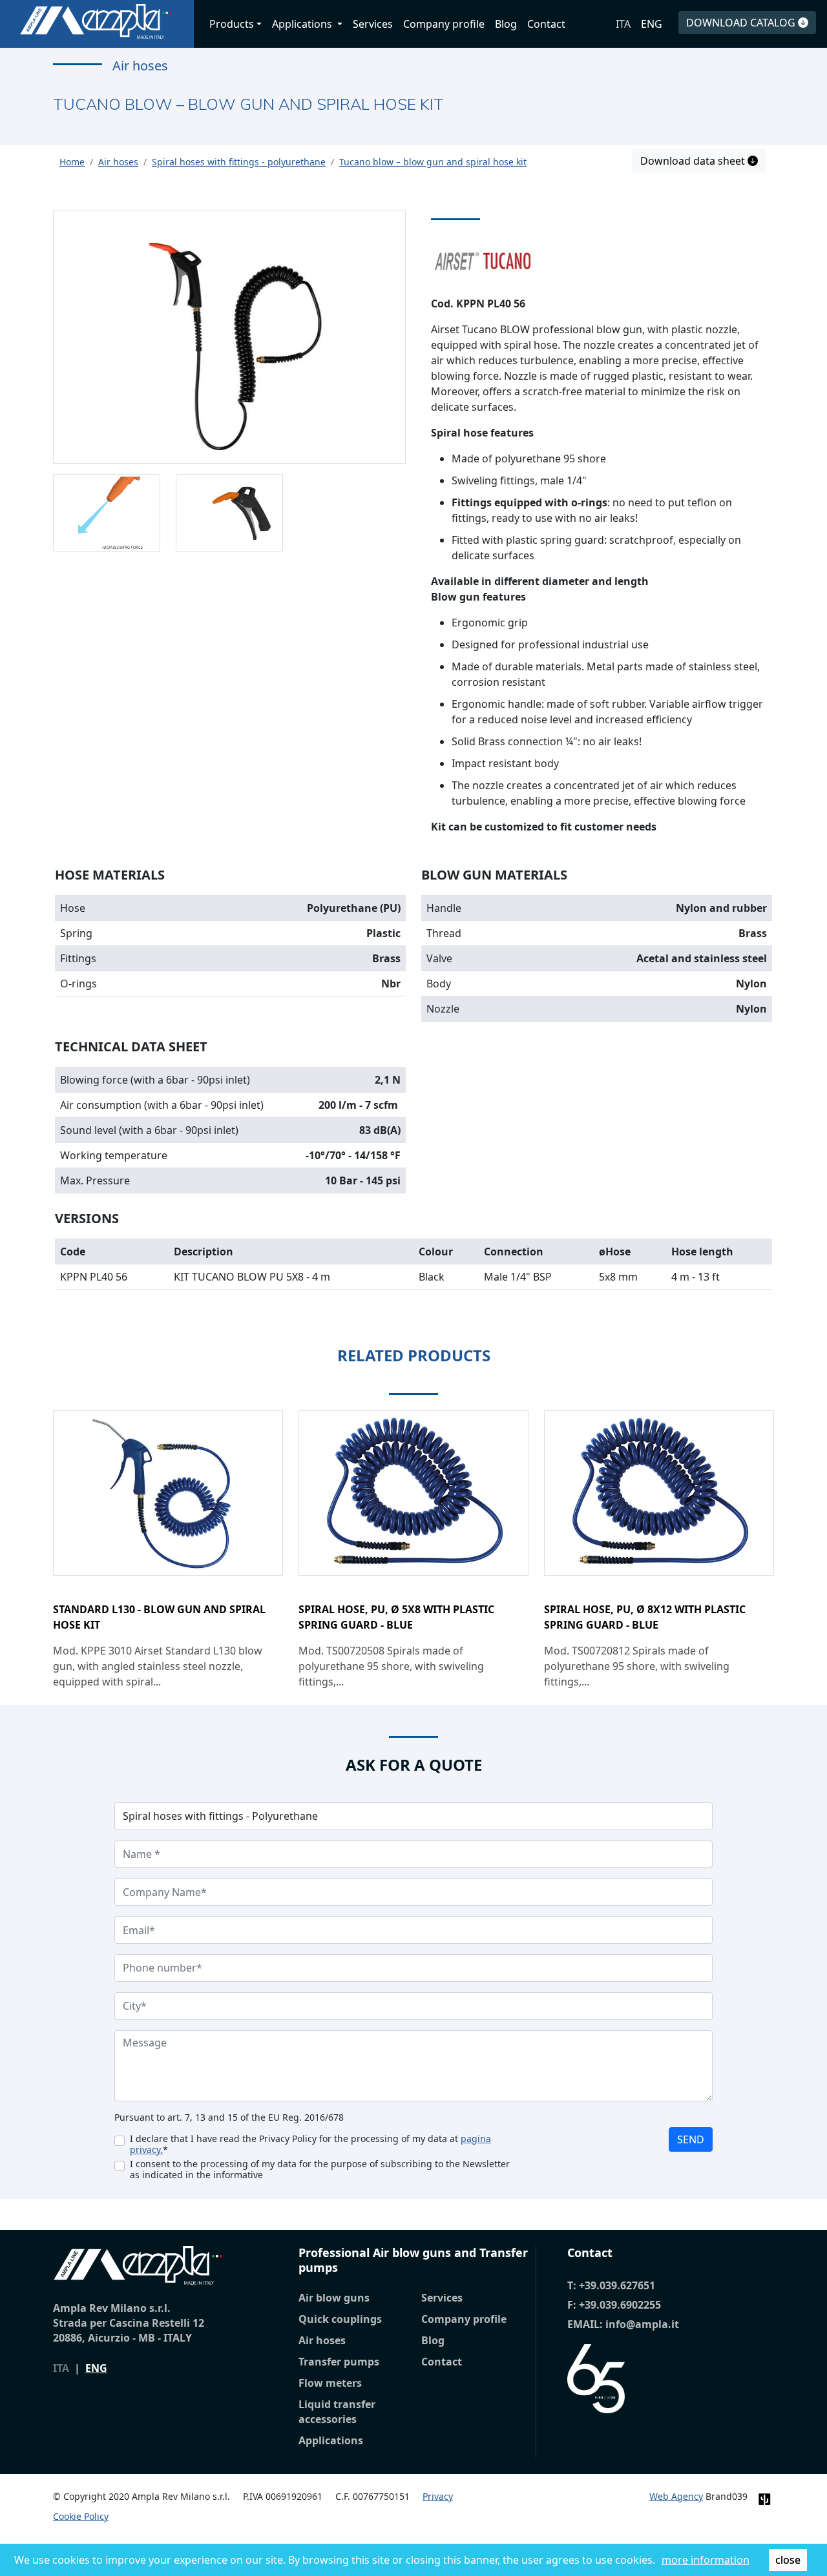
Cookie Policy (81, 2516)
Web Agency (676, 2496)
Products (232, 24)
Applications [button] (303, 24)
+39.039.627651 (617, 2285)
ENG (652, 24)
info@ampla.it (642, 2324)
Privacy (438, 2496)
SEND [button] (691, 2139)
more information (706, 2560)
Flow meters (330, 2383)
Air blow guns (334, 2298)
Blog (506, 24)
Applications (331, 2440)
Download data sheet (694, 161)
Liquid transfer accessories (337, 2412)
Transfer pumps (339, 2362)
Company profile (444, 24)
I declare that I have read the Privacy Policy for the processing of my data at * (310, 2144)
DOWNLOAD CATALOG (742, 23)
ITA (623, 24)
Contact (546, 24)
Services (373, 24)
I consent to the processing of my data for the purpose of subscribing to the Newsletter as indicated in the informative (320, 2169)
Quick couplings (340, 2319)
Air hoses (322, 2340)
